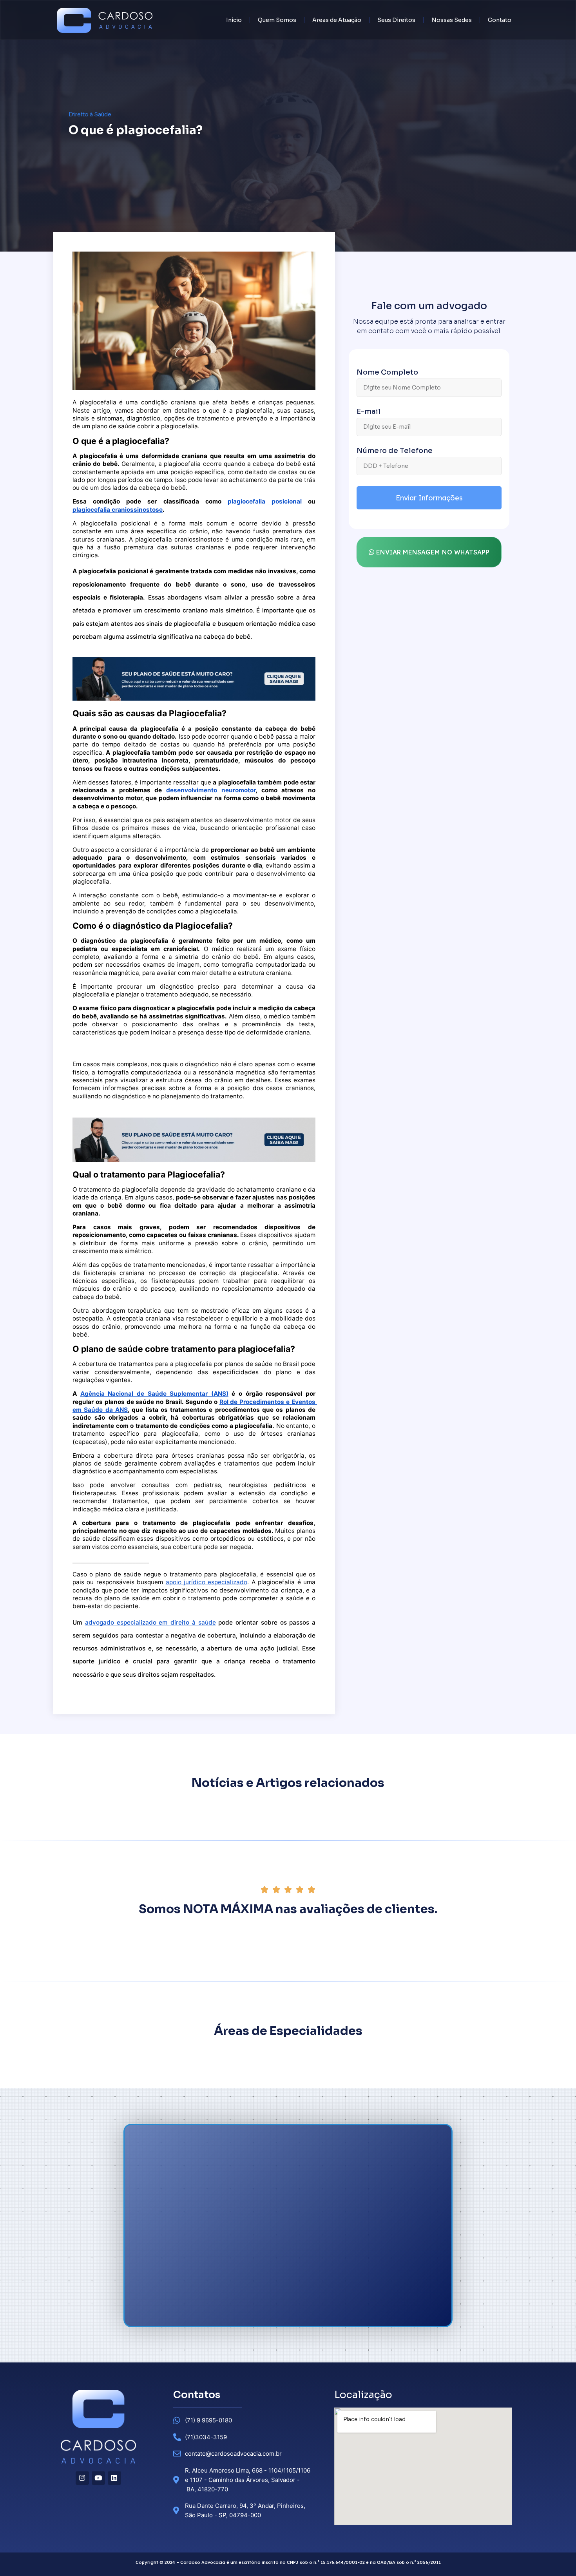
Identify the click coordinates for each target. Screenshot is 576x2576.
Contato (500, 20)
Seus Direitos (396, 20)
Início (234, 20)
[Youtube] (98, 2478)
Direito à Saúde (90, 114)
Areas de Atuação (337, 20)
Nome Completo (387, 373)
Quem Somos (277, 20)
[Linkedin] (114, 2478)
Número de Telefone (395, 451)
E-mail (369, 412)
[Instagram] (82, 2478)
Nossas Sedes (452, 20)
